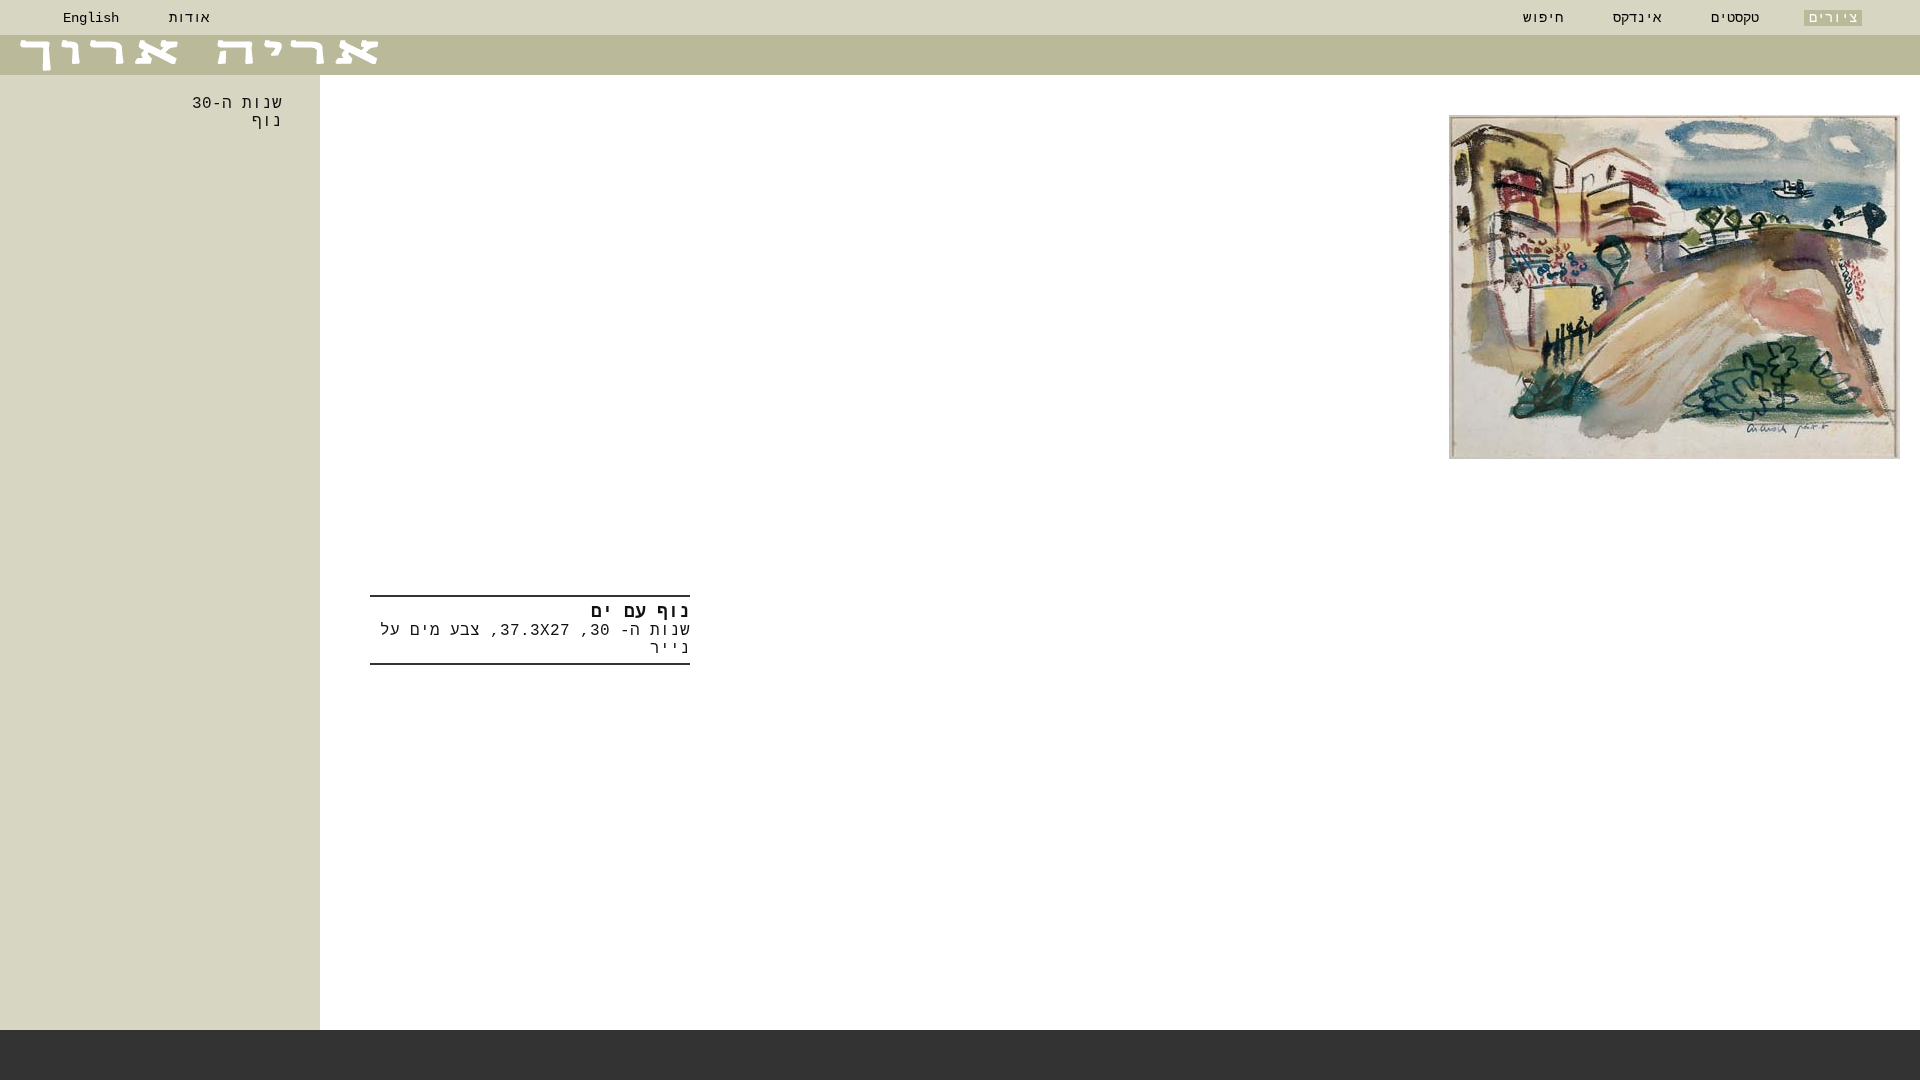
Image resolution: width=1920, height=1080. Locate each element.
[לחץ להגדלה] (1674, 287)
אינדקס (1637, 18)
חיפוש (1543, 18)
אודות (189, 18)
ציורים (1833, 18)
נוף (267, 122)
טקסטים (1735, 18)
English (91, 18)
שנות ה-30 (237, 104)
